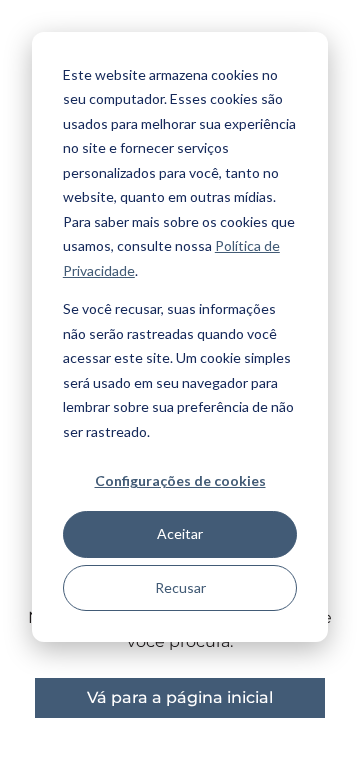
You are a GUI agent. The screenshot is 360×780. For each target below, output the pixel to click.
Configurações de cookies (180, 480)
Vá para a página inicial (180, 697)
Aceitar (180, 533)
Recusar (180, 587)
